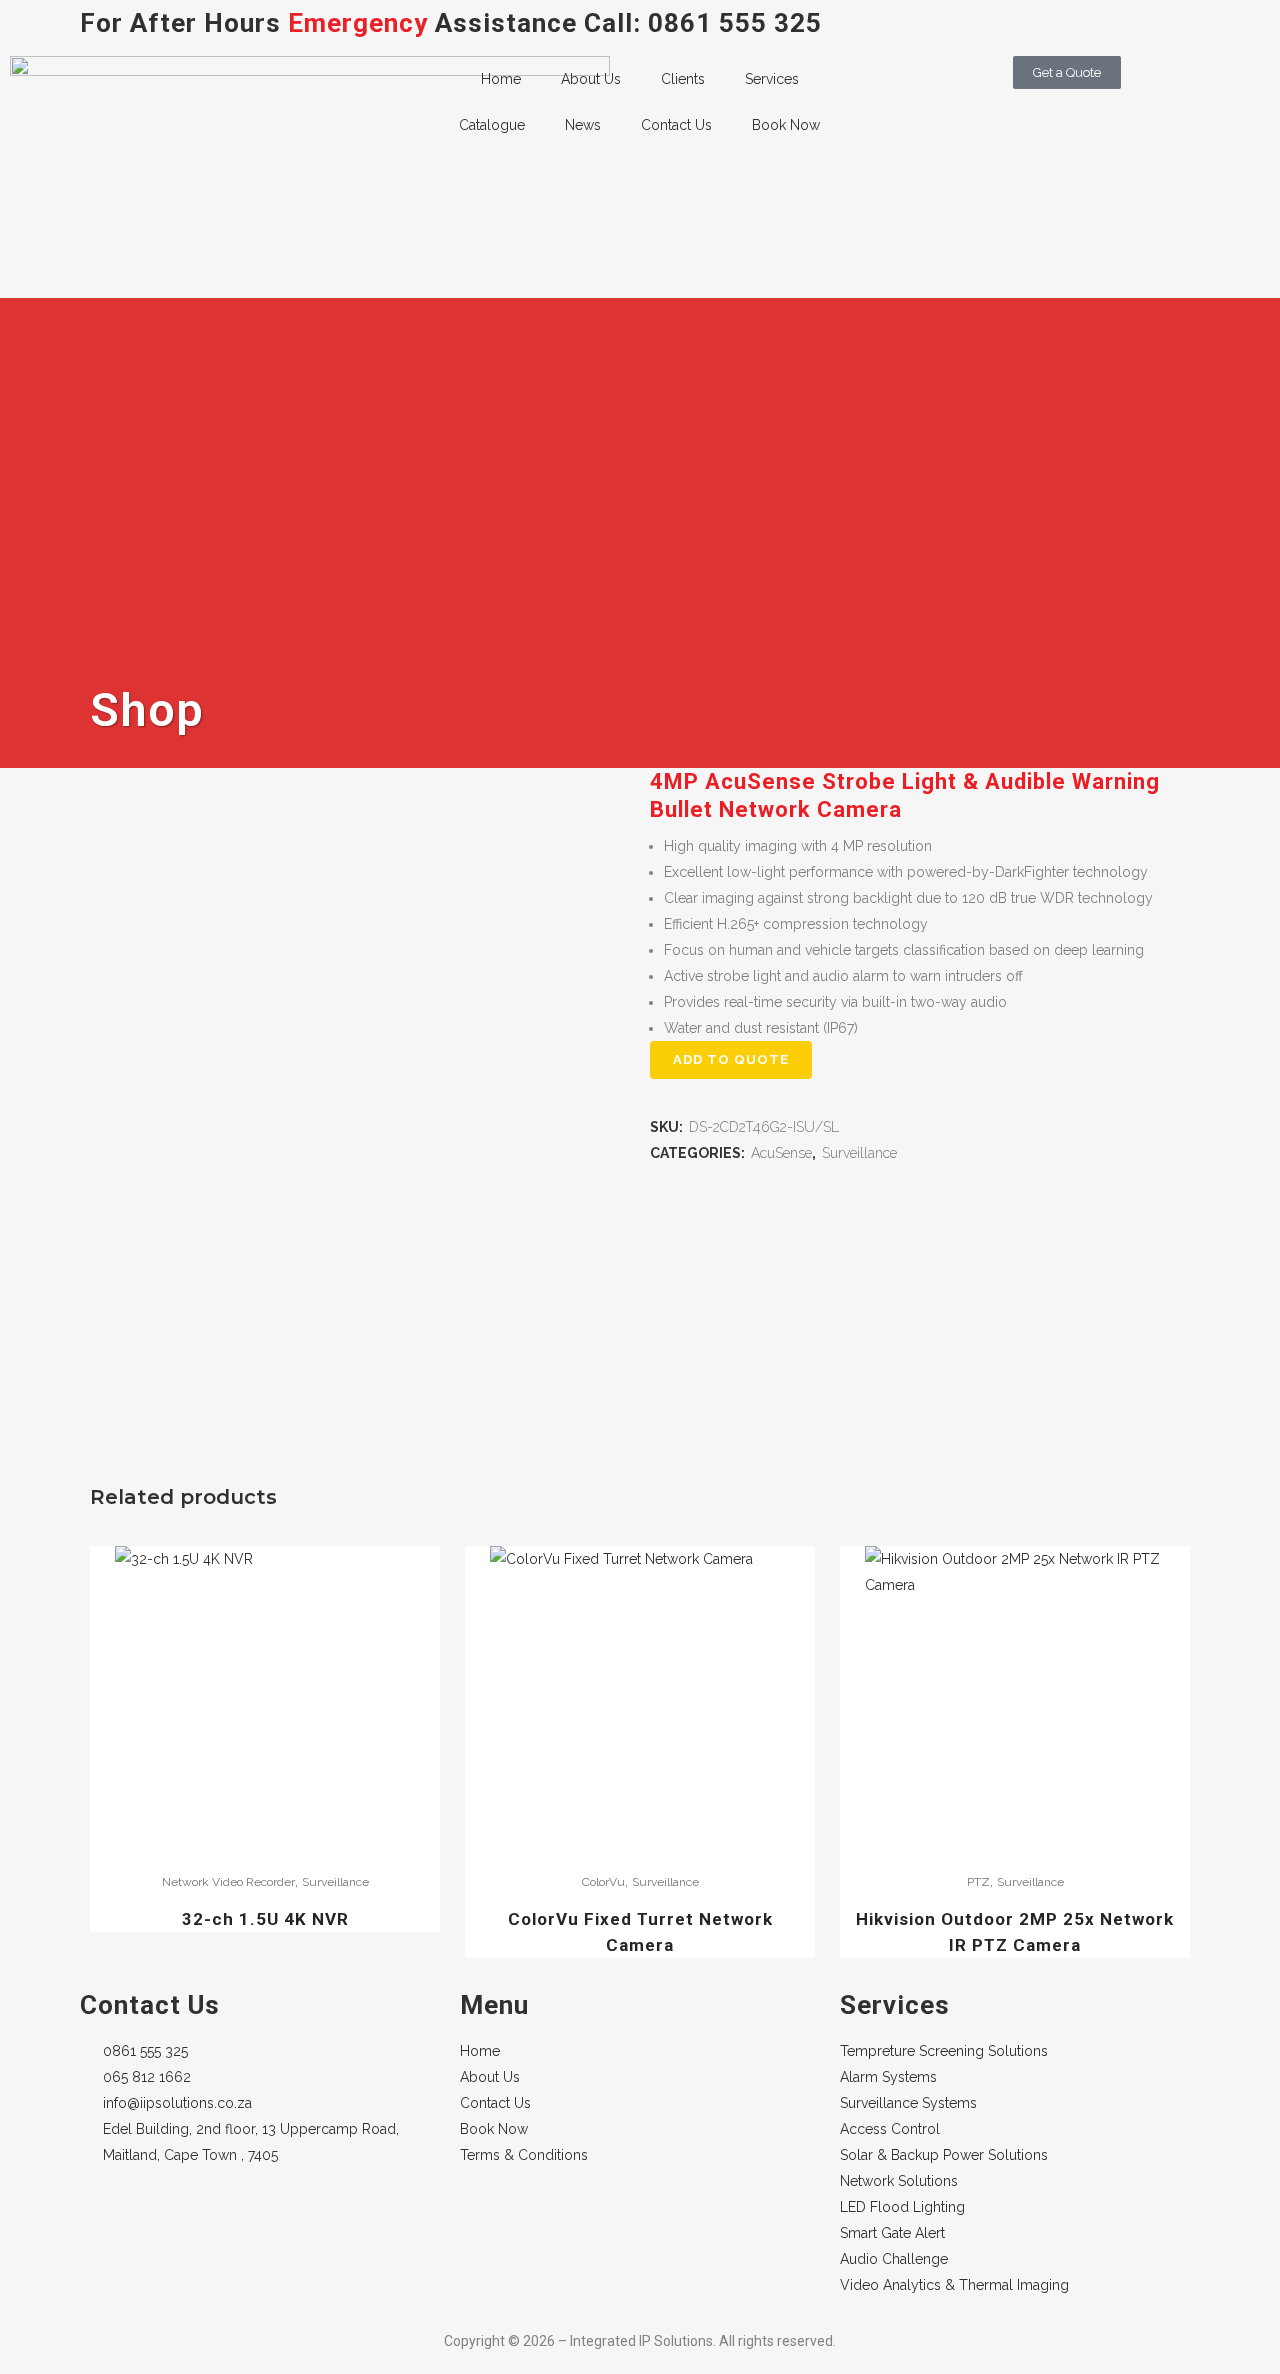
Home (501, 79)
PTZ (978, 1882)
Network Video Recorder (228, 1882)
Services (772, 79)
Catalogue (492, 125)
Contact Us (676, 125)
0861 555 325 (735, 23)
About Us (591, 79)
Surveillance (859, 1153)
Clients (683, 79)
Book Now (786, 125)
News (583, 125)
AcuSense (781, 1153)
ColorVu (603, 1882)
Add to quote (731, 1059)
